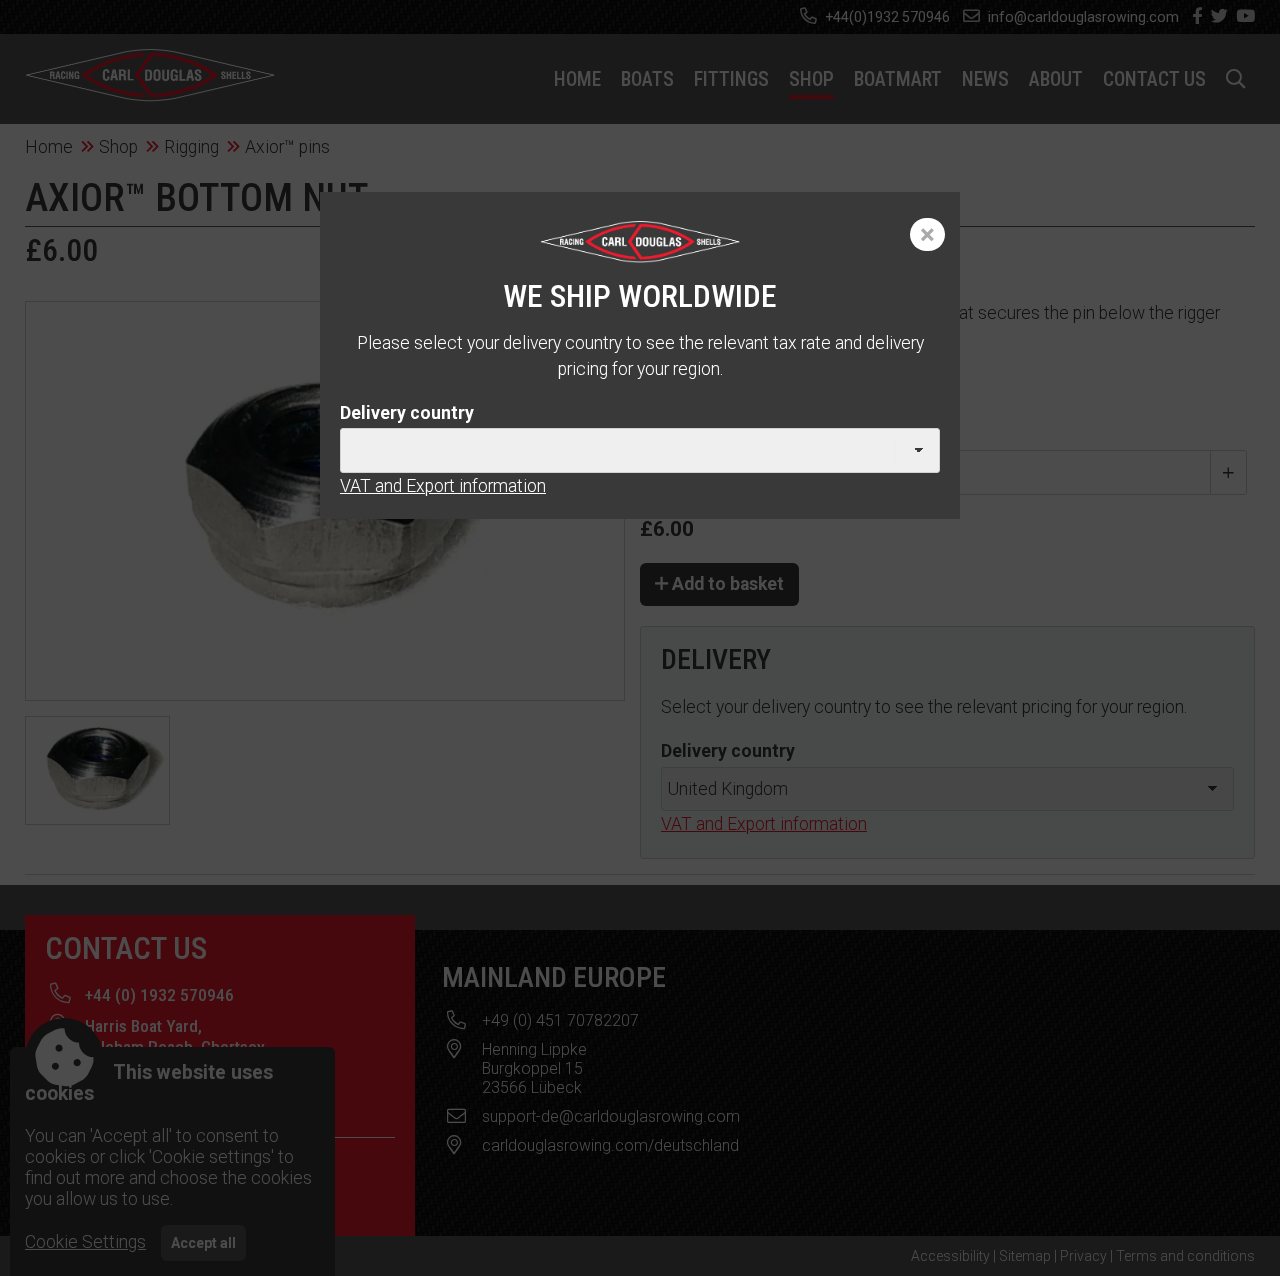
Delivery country (407, 413)
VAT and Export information (443, 486)
